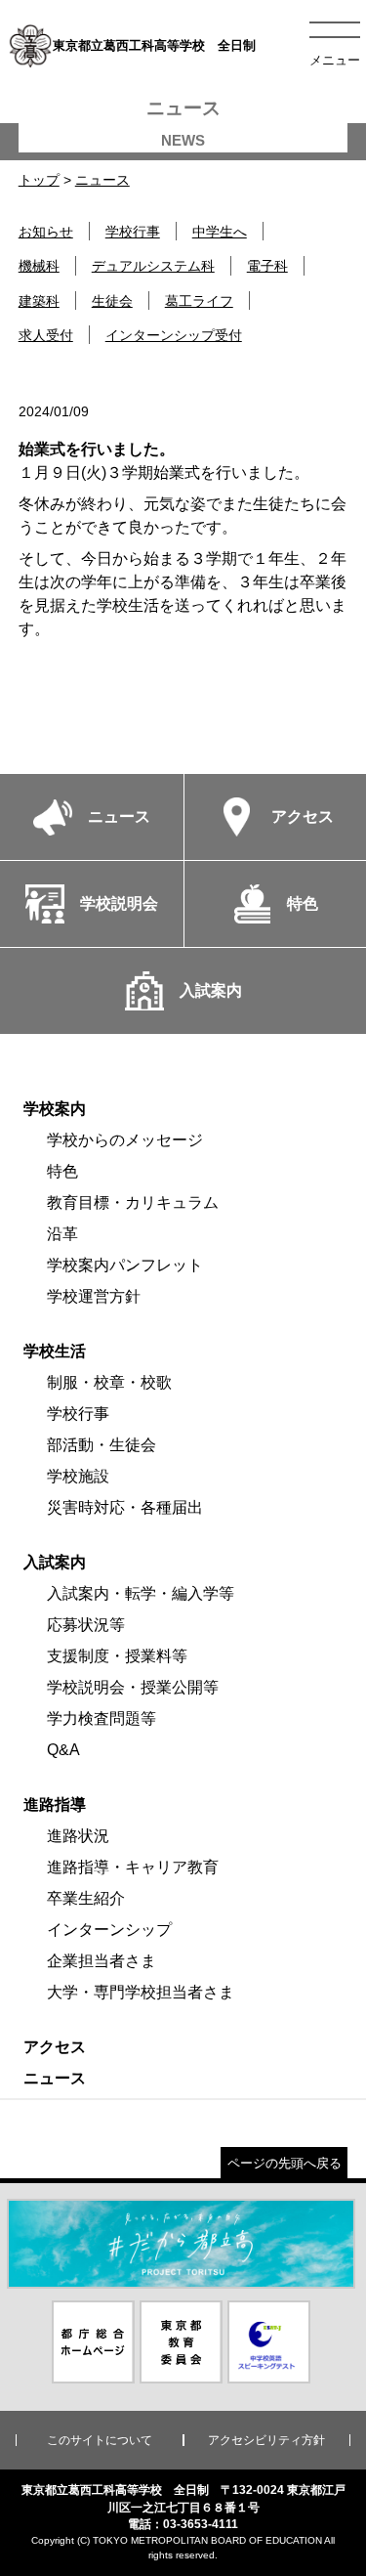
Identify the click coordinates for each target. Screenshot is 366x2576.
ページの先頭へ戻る (285, 2163)
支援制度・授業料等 (117, 1656)
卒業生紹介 (86, 1898)
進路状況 (78, 1836)
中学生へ (220, 232)
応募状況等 (86, 1625)
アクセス (55, 2047)
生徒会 (112, 301)
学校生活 (55, 1351)
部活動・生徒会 (102, 1445)
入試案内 (55, 1562)
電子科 (267, 266)
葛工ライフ (199, 301)
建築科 (39, 301)
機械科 (39, 266)
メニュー (335, 60)
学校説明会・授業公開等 (133, 1687)
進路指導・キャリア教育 (133, 1867)
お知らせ (46, 232)
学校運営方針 (94, 1296)
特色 (62, 1171)
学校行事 (133, 232)
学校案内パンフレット (125, 1265)
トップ (39, 180)
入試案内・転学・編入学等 (141, 1593)
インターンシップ (109, 1930)
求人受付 (46, 335)
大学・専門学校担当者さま (141, 1992)
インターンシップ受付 (174, 335)
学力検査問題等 (102, 1718)
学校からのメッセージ (125, 1140)
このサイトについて (100, 2440)
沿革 (62, 1234)
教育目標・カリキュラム (133, 1202)
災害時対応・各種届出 (125, 1507)
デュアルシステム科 (153, 266)
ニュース (102, 180)
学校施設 (78, 1476)
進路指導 (55, 1804)
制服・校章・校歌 (109, 1382)
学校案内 (55, 1109)
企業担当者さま (102, 1961)
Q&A (63, 1750)
